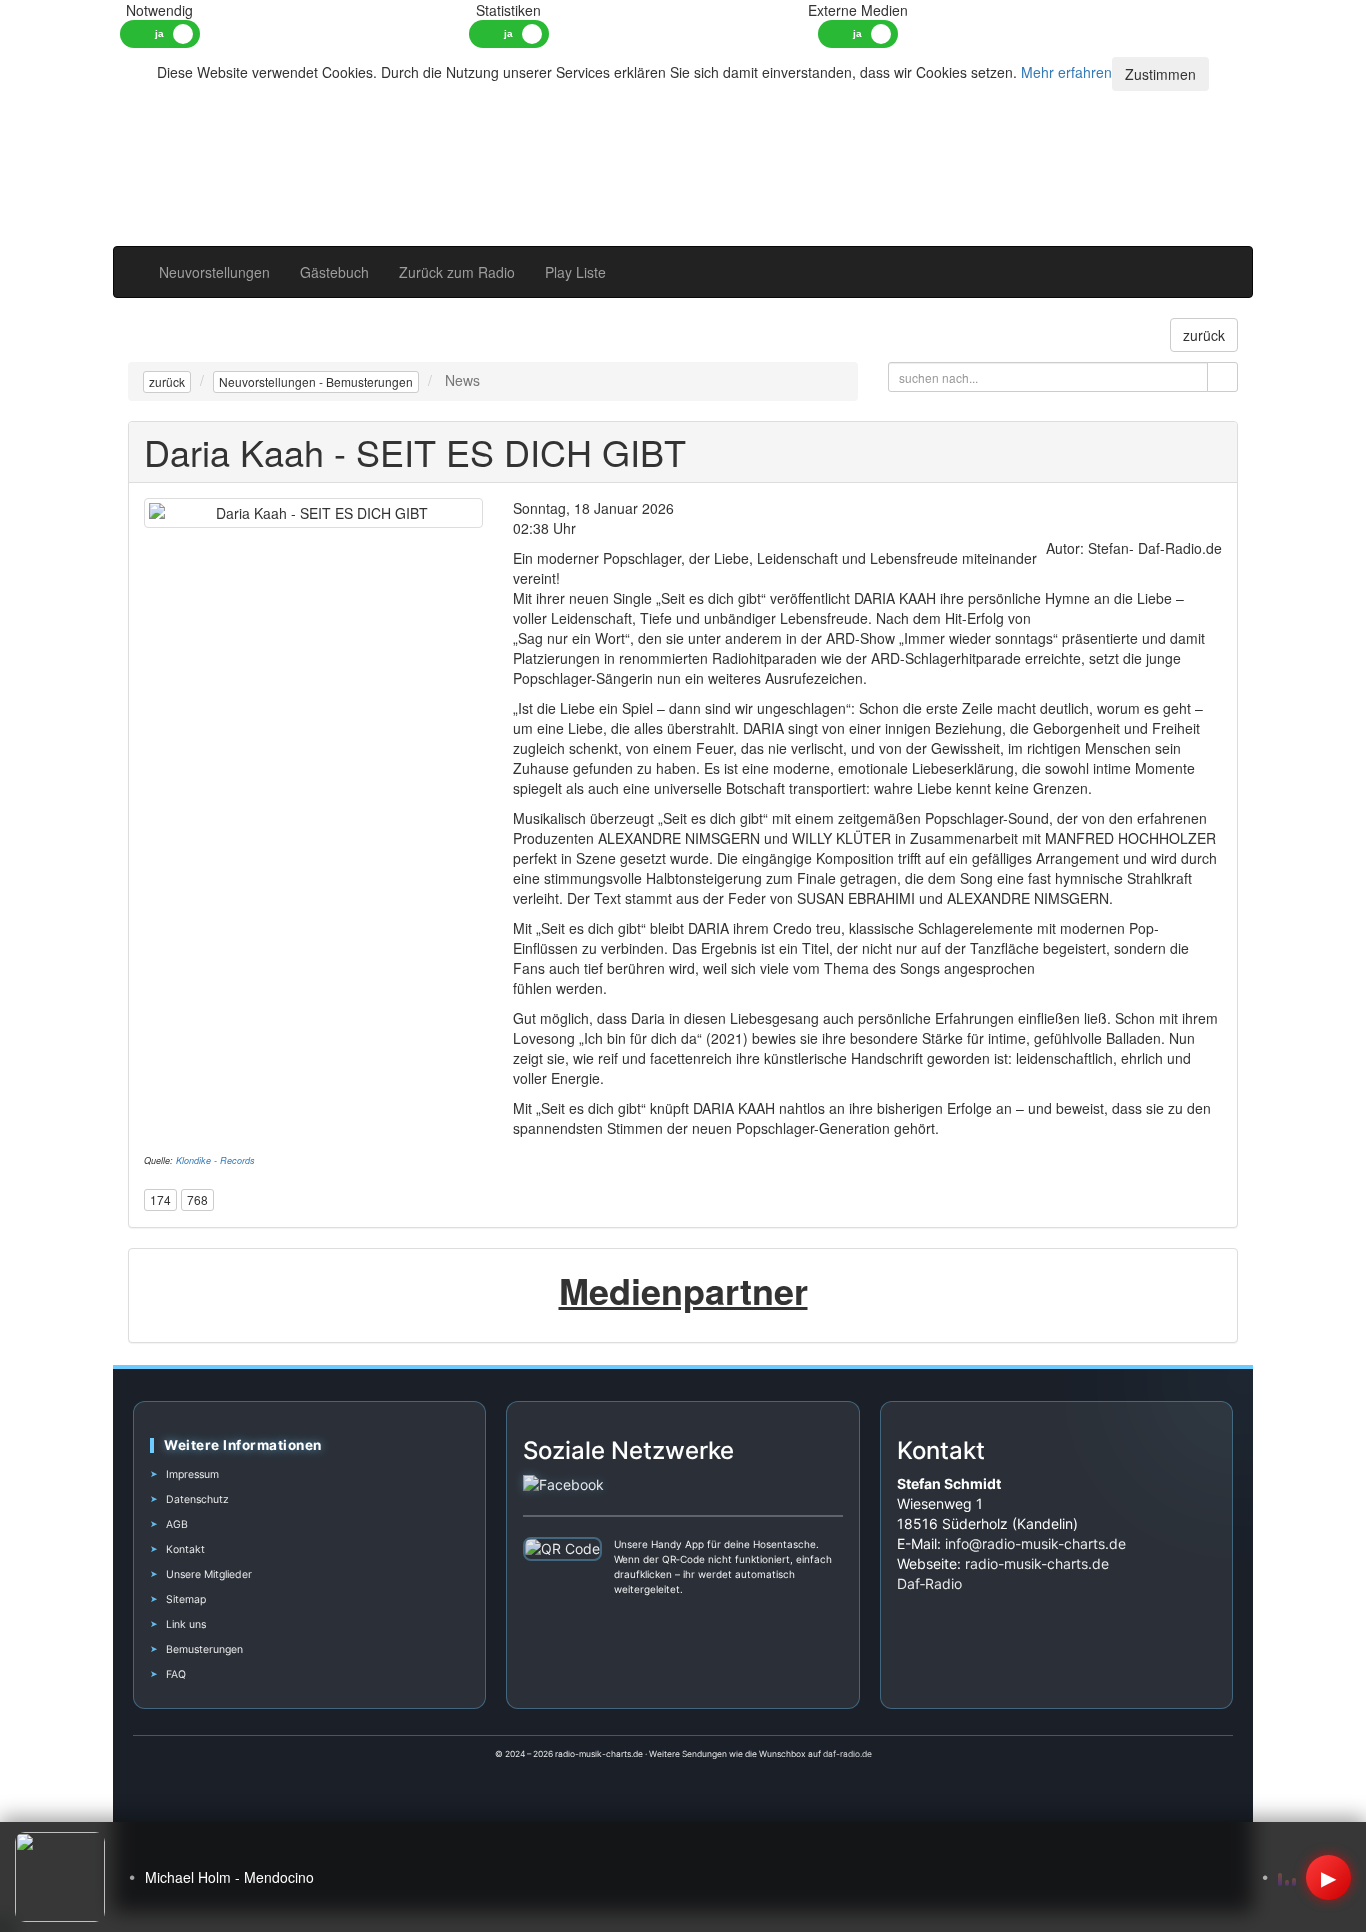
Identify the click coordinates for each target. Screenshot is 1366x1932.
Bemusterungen (204, 1649)
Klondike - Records (215, 1160)
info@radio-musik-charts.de (1035, 1543)
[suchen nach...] (1222, 377)
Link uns (186, 1624)
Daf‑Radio (929, 1583)
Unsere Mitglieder (209, 1574)
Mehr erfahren (1066, 72)
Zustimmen (1160, 74)
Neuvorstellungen (214, 272)
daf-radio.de (847, 1754)
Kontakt (185, 1549)
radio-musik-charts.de (1037, 1563)
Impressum (192, 1474)
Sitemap (186, 1599)
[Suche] (1162, 262)
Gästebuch (334, 272)
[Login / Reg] (1222, 262)
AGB (177, 1524)
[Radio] (1192, 262)
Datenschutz (197, 1499)
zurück (167, 381)
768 (197, 1199)
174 (160, 1199)
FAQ (176, 1674)
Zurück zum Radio (457, 272)
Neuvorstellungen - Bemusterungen (316, 381)
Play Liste (575, 272)
